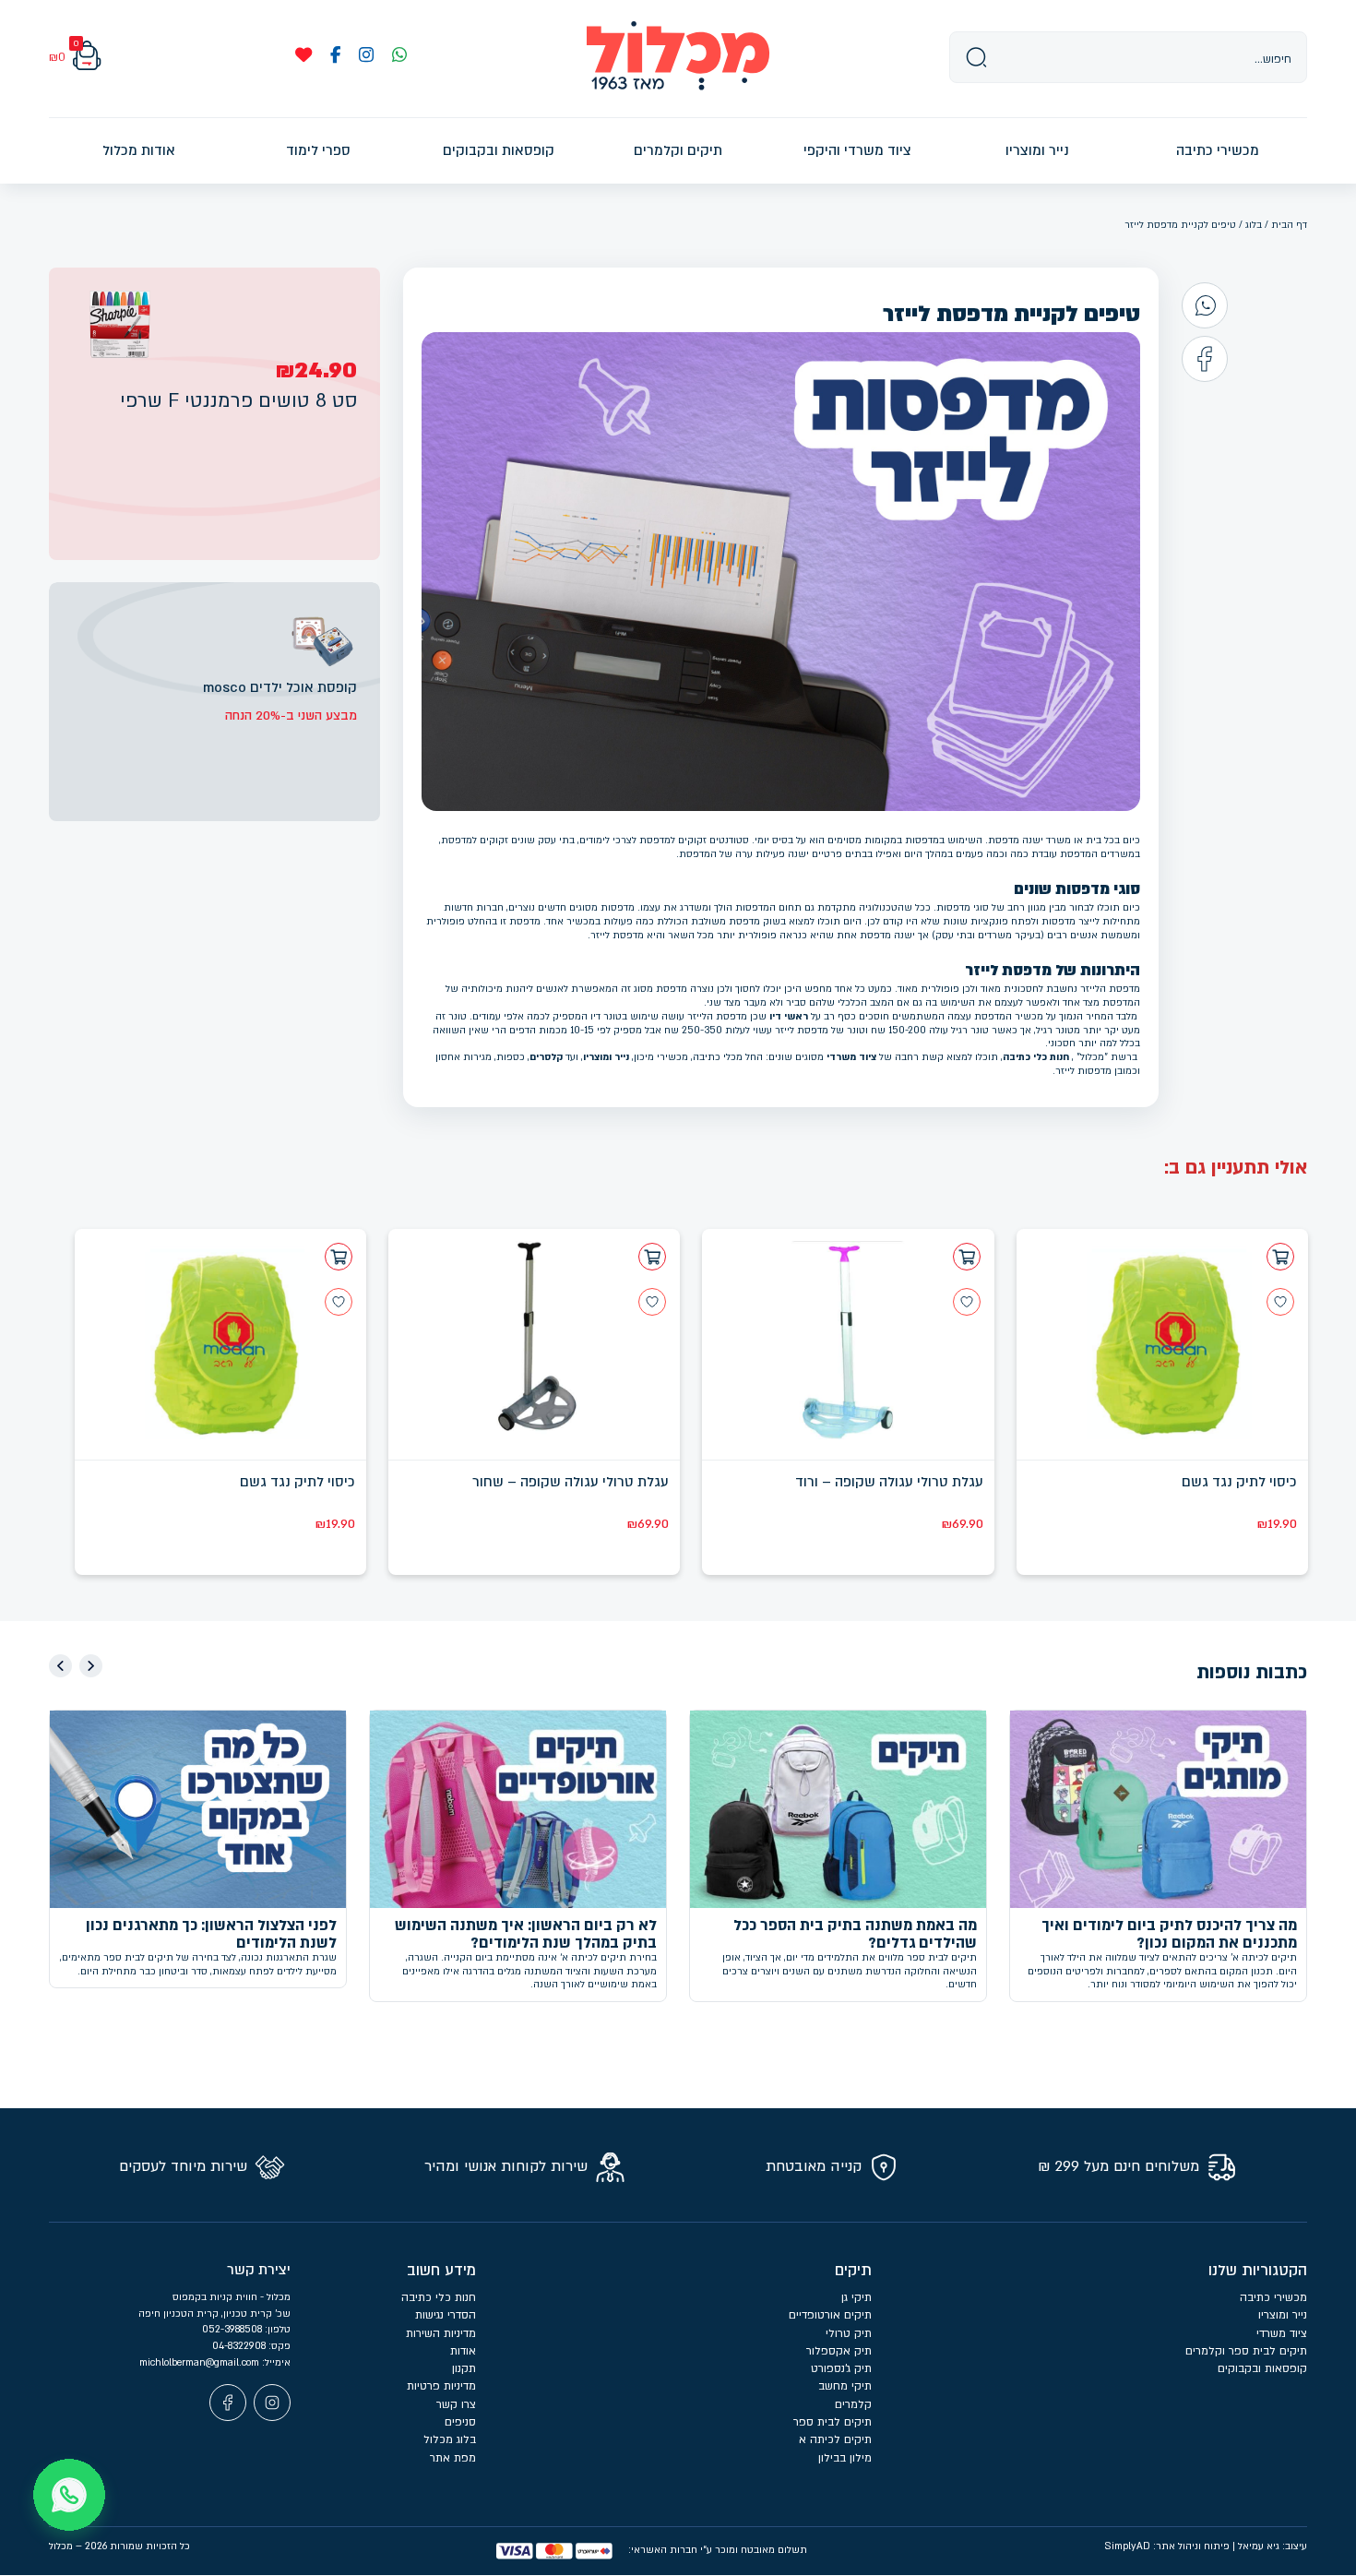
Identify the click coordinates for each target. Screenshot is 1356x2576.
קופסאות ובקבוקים (1262, 2368)
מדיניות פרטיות (441, 2386)
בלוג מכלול (450, 2439)
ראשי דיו (789, 1016)
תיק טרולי (849, 2333)
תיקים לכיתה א (835, 2439)
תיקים (853, 2271)
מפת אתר (453, 2458)
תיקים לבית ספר (833, 2422)
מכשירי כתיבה (1273, 2297)
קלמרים (853, 2404)
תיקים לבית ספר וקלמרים (1246, 2351)
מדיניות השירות (441, 2333)
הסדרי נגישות (446, 2315)
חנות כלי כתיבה (1036, 1057)
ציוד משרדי (851, 1057)
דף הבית (1289, 225)
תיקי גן (856, 2297)
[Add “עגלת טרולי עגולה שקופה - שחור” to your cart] (652, 1257)
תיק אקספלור (839, 2351)
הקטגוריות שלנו (1258, 2271)
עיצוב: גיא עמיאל (1273, 2546)
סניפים (460, 2422)
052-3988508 (233, 2329)
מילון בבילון (845, 2458)
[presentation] (91, 1666)
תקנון (464, 2368)
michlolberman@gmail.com (201, 2362)
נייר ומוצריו (606, 1057)
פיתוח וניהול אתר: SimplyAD (1167, 2546)
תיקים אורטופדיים (830, 2315)
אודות (463, 2351)
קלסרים (546, 1057)
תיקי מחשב (845, 2386)
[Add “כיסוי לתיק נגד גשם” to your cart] (1280, 1257)
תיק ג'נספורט (841, 2368)
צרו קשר (456, 2404)
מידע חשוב (441, 2271)
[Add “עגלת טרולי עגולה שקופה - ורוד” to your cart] (967, 1257)
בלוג (1254, 225)
